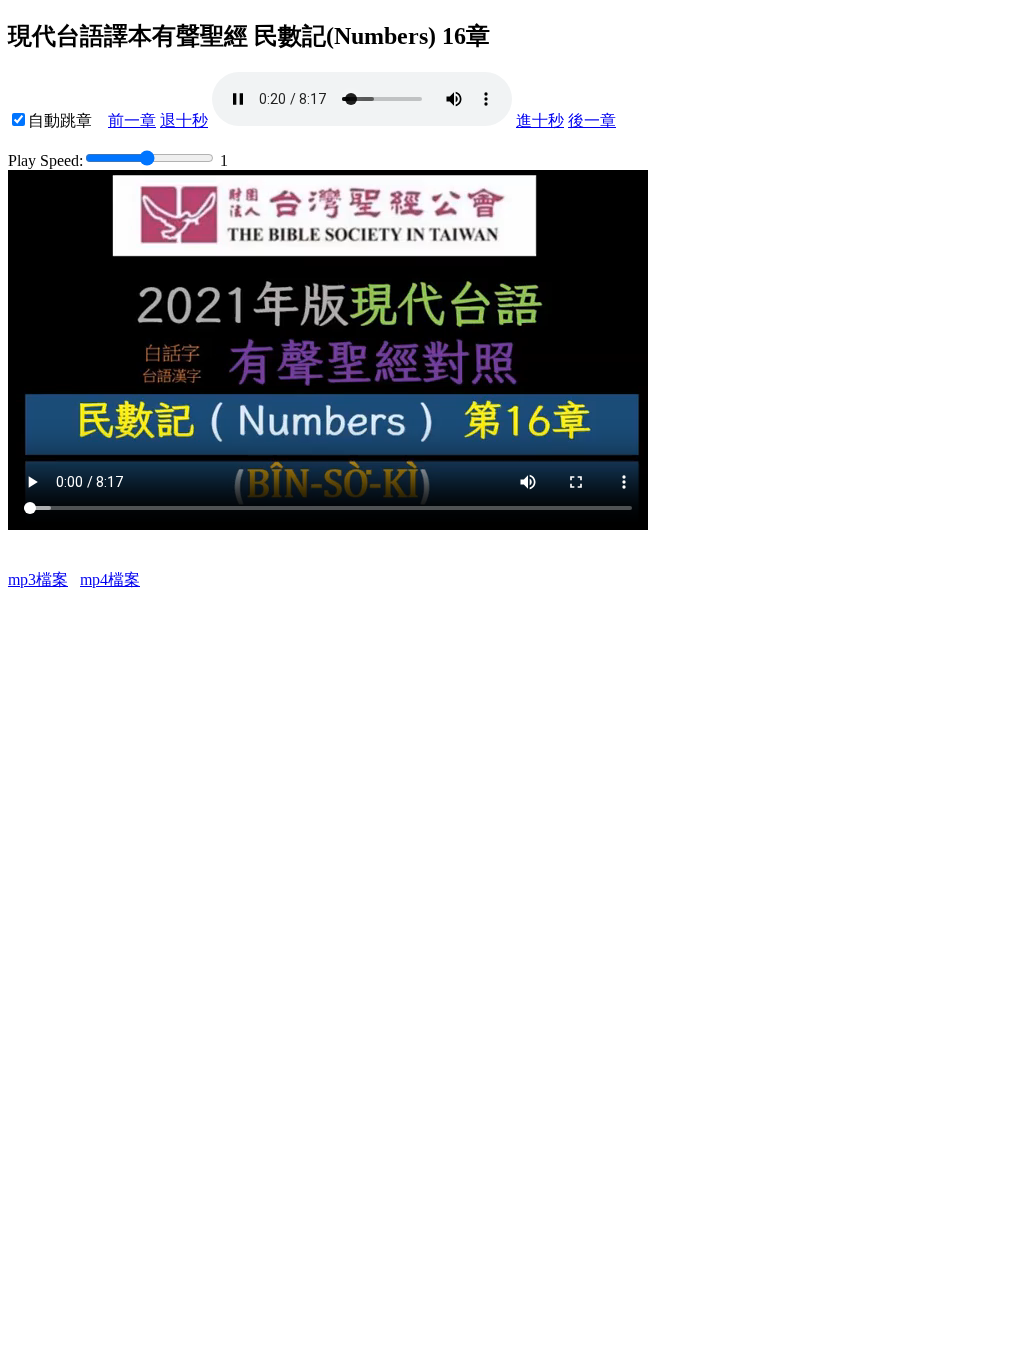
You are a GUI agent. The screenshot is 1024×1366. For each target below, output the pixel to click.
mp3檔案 (38, 579)
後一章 (592, 120)
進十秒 (540, 120)
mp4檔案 (110, 579)
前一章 (132, 120)
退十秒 (184, 120)
